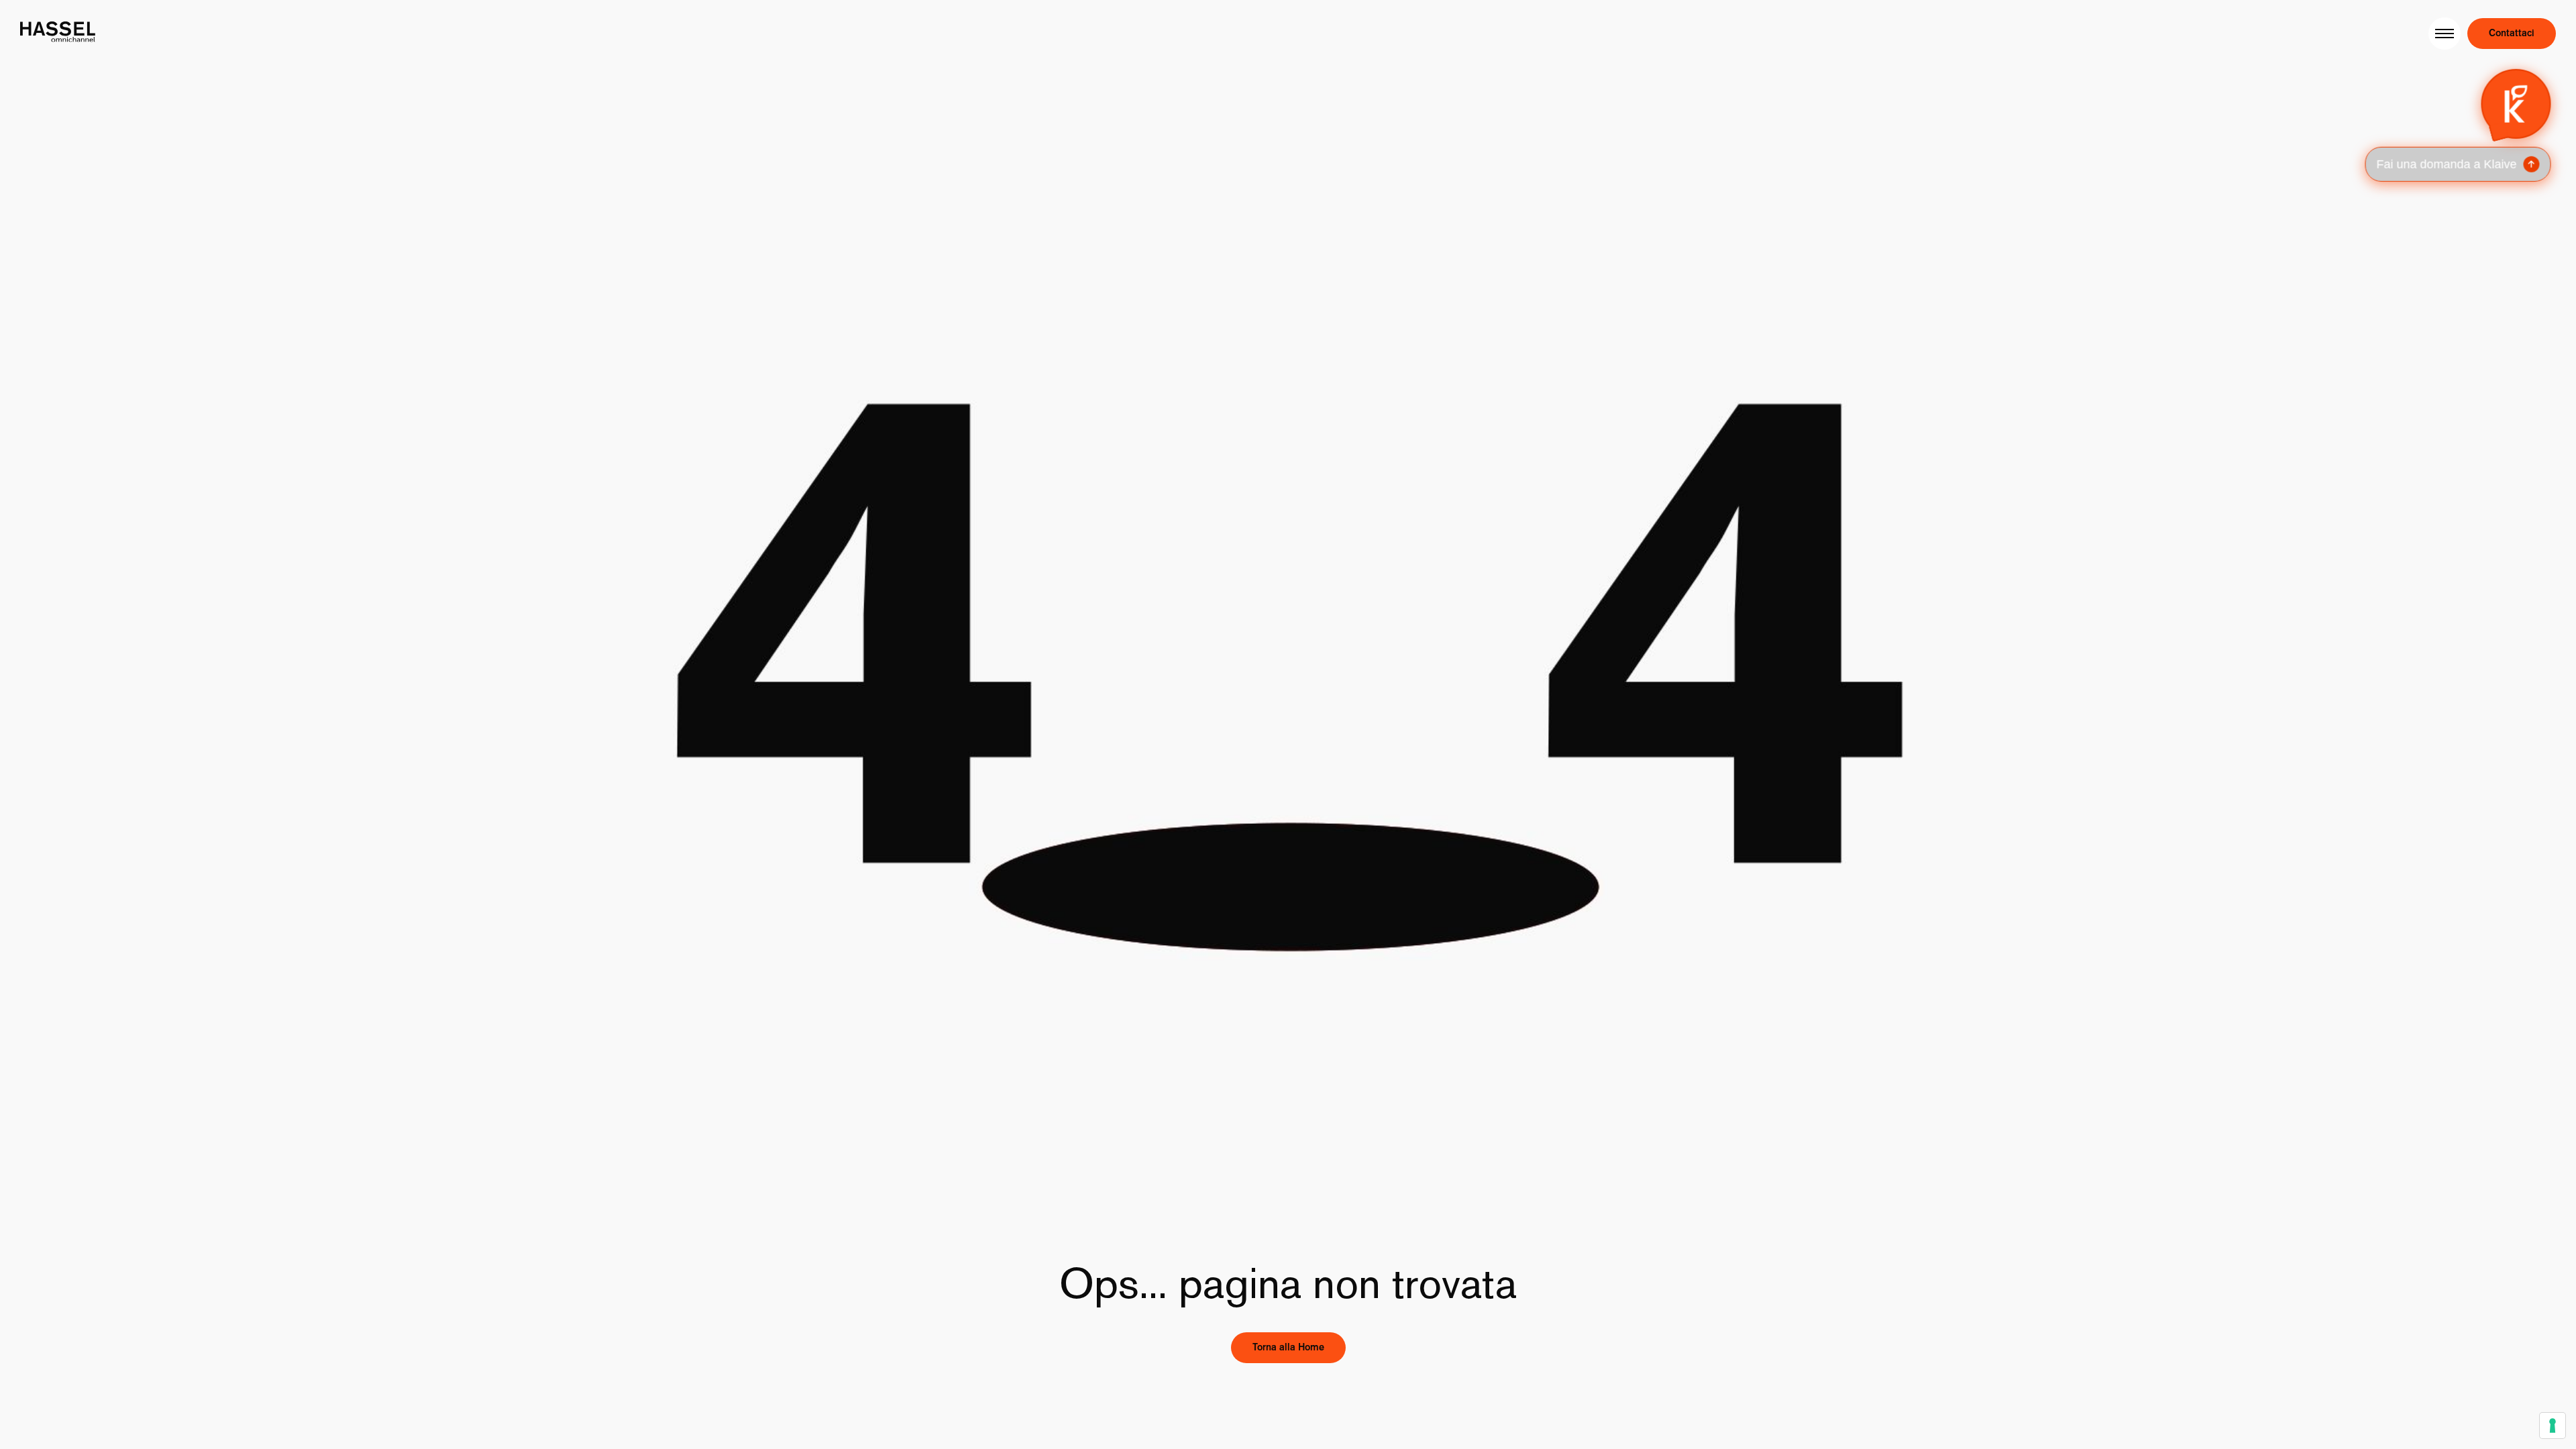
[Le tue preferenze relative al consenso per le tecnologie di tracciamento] (2553, 1426)
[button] (2458, 123)
